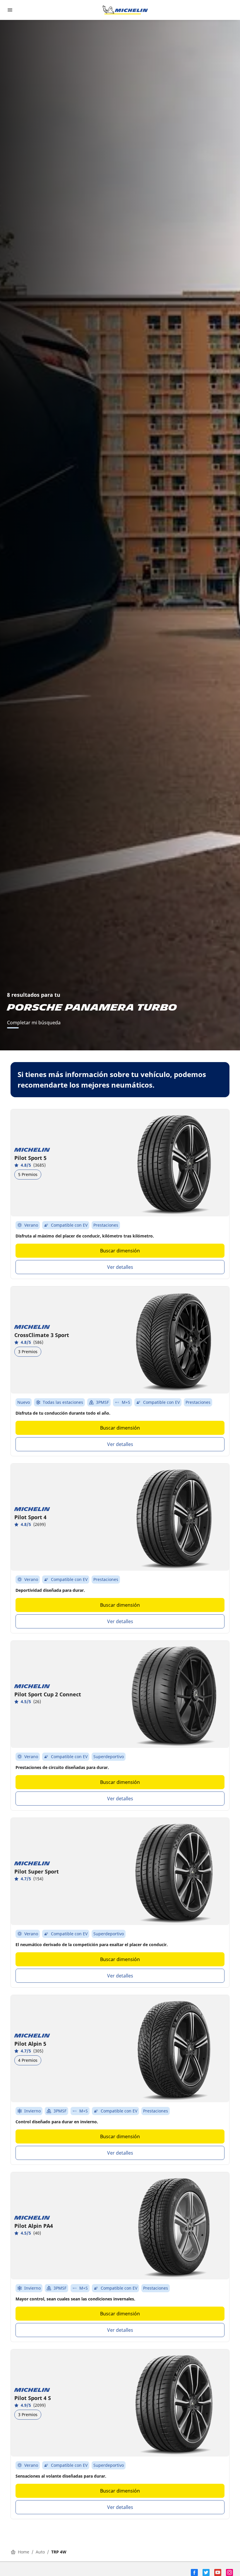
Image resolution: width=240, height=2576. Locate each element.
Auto (40, 2552)
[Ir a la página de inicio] (125, 10)
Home (24, 2552)
